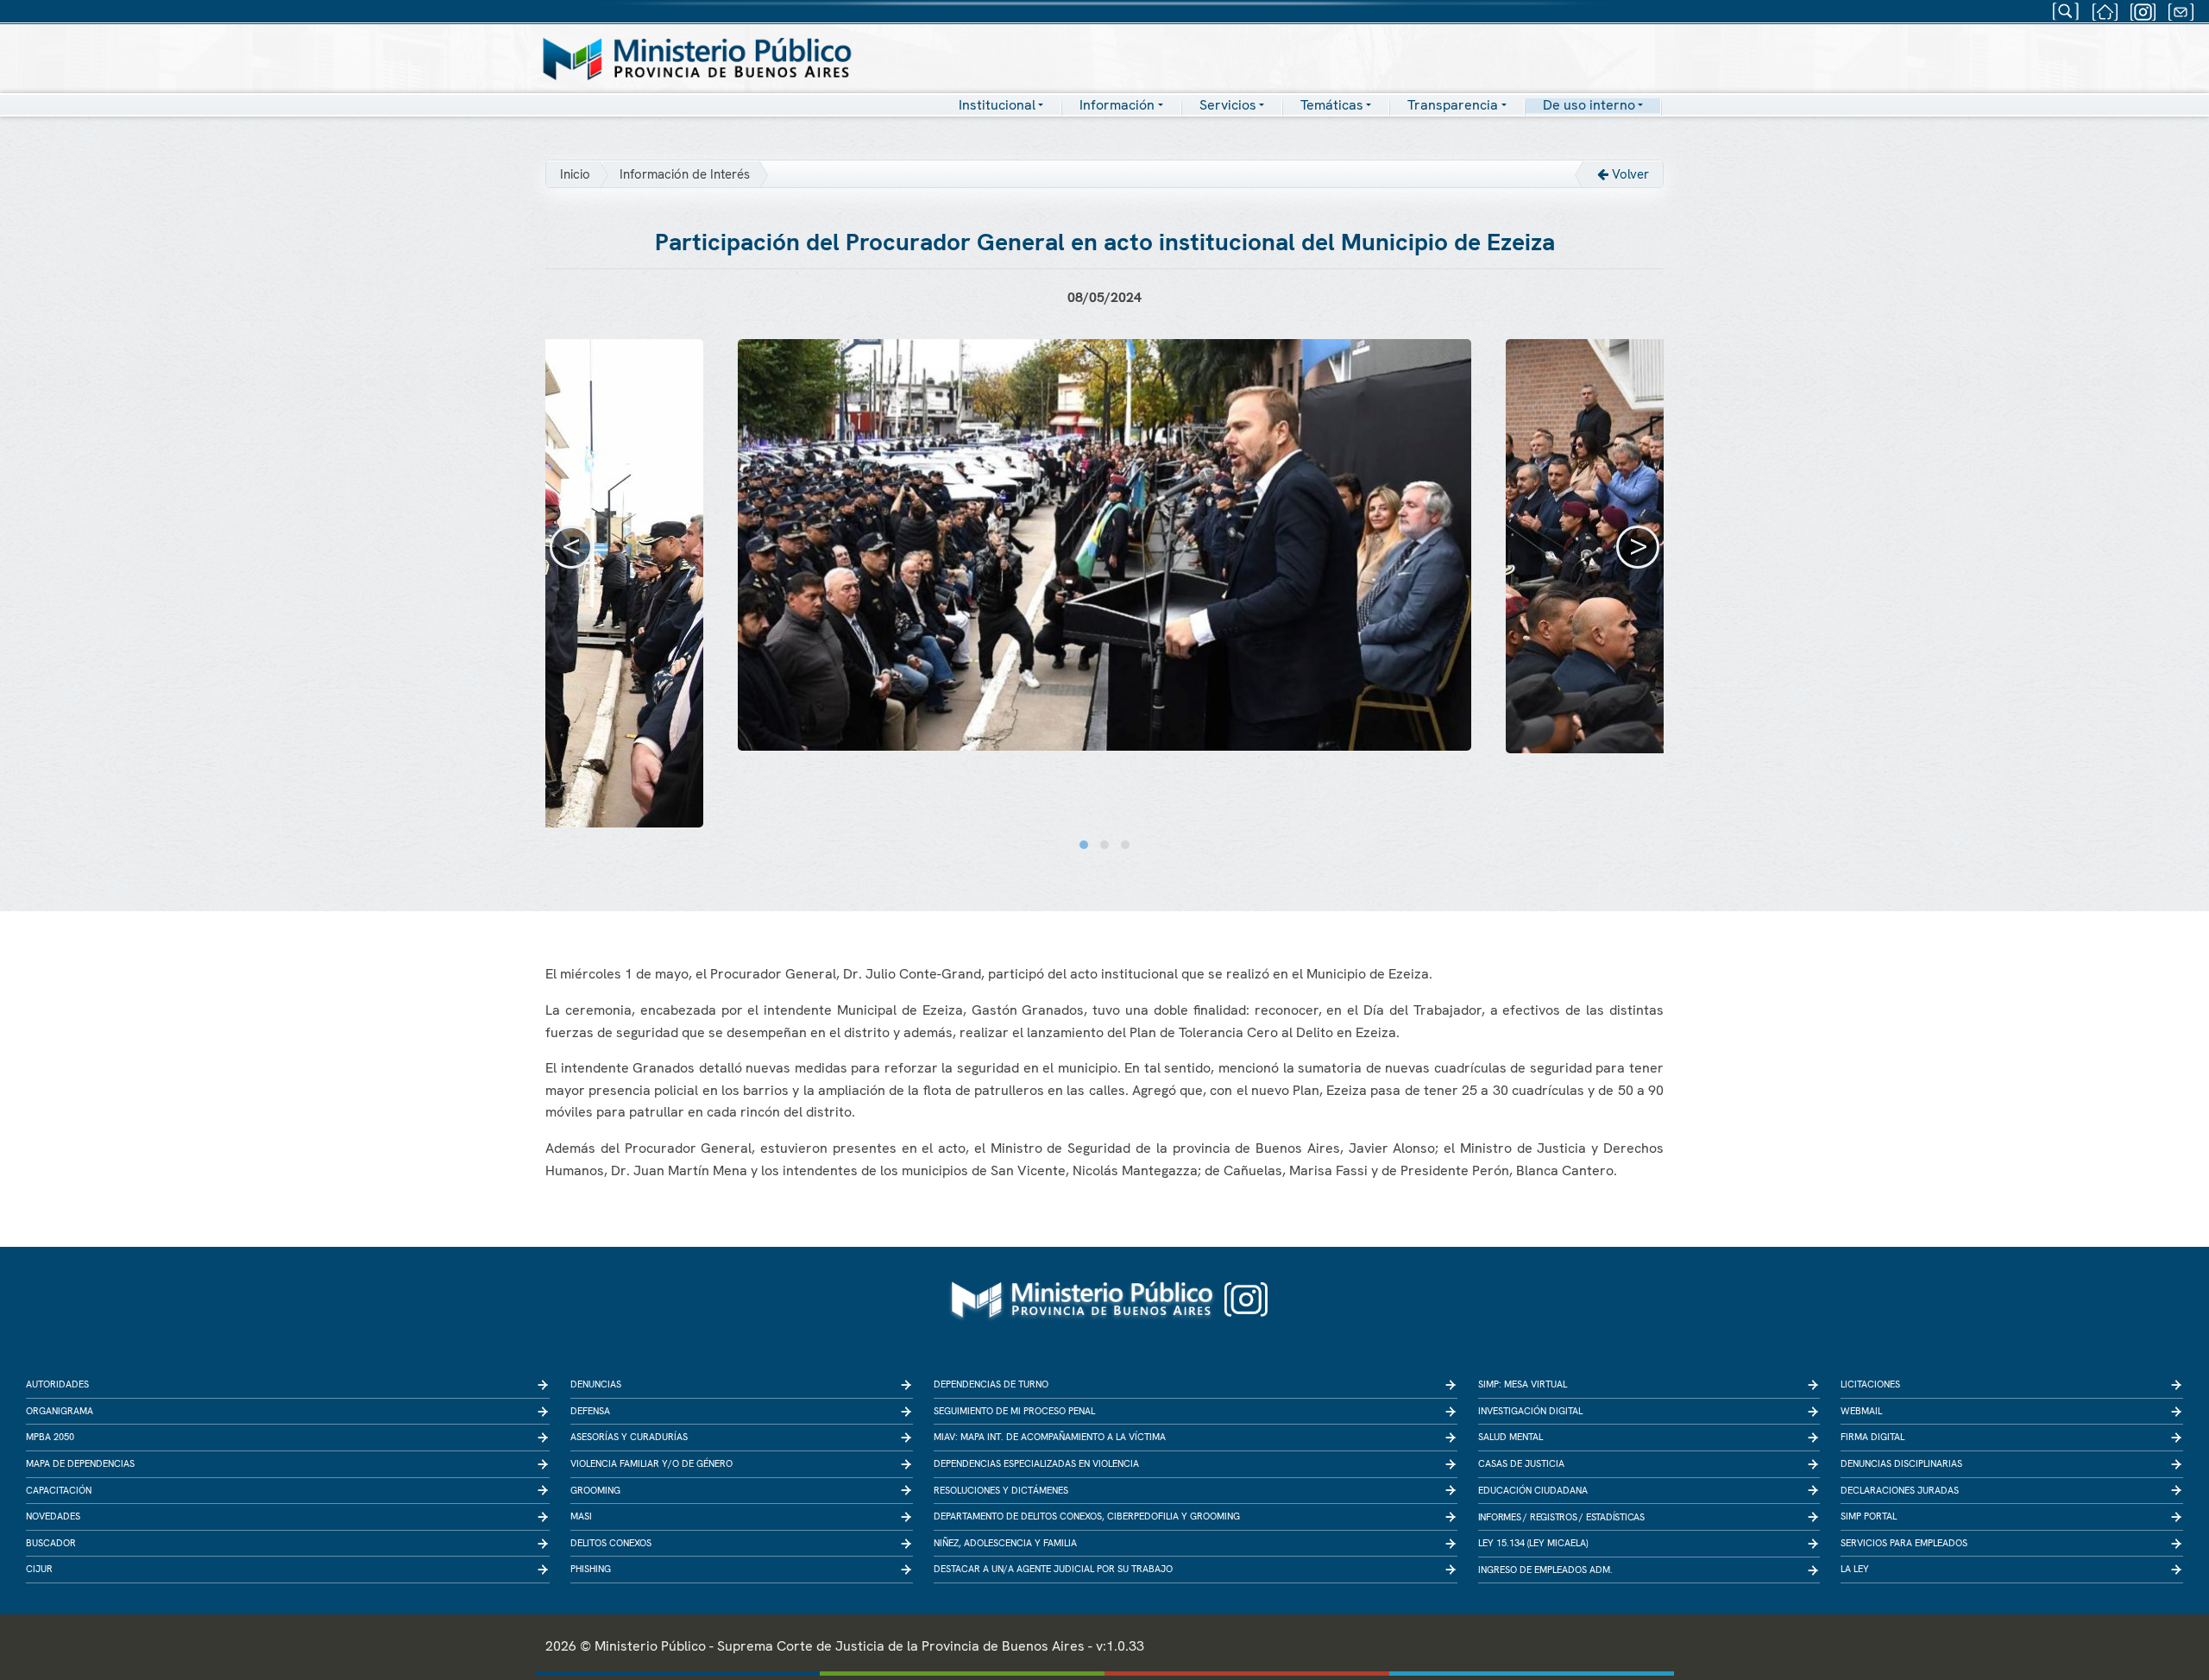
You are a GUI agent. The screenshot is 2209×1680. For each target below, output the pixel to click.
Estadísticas (1615, 1517)
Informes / (1503, 1517)
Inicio (575, 174)
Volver (1629, 174)
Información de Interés (685, 174)
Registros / (1557, 1517)
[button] (1084, 845)
